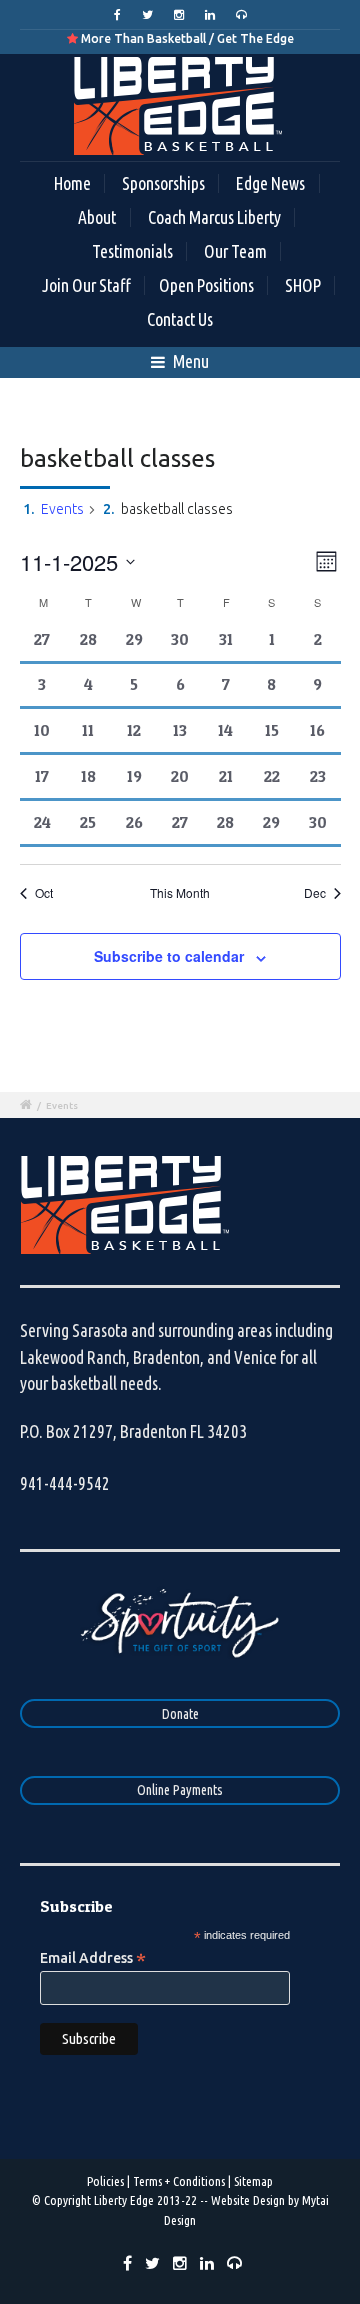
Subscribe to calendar (169, 956)
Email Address (93, 1958)
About (97, 217)
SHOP (303, 285)
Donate (180, 1714)
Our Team (235, 251)
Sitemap (253, 2181)
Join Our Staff (86, 285)
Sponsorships (163, 183)
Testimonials (132, 251)
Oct (44, 893)
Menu (189, 361)
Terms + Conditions (179, 2181)
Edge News (270, 183)
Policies (105, 2181)
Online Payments (180, 1790)
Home (72, 183)
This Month (180, 893)
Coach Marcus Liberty (214, 217)
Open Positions (206, 285)
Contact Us (180, 319)
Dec (315, 893)
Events (62, 509)
